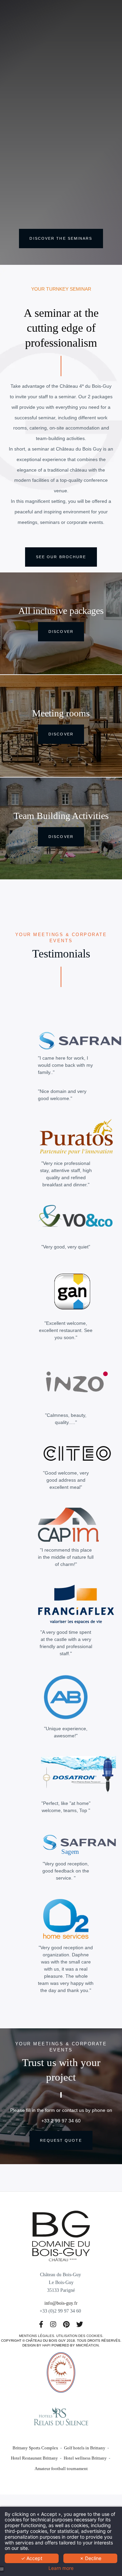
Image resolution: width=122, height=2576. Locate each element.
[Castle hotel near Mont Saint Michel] (66, 2325)
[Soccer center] (41, 2325)
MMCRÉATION (87, 2345)
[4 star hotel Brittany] (61, 2235)
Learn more (61, 2568)
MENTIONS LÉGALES (37, 2336)
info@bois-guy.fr (61, 2303)
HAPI (46, 2345)
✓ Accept (32, 2558)
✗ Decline (90, 2558)
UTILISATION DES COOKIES (79, 2336)
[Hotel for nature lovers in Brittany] (53, 2325)
